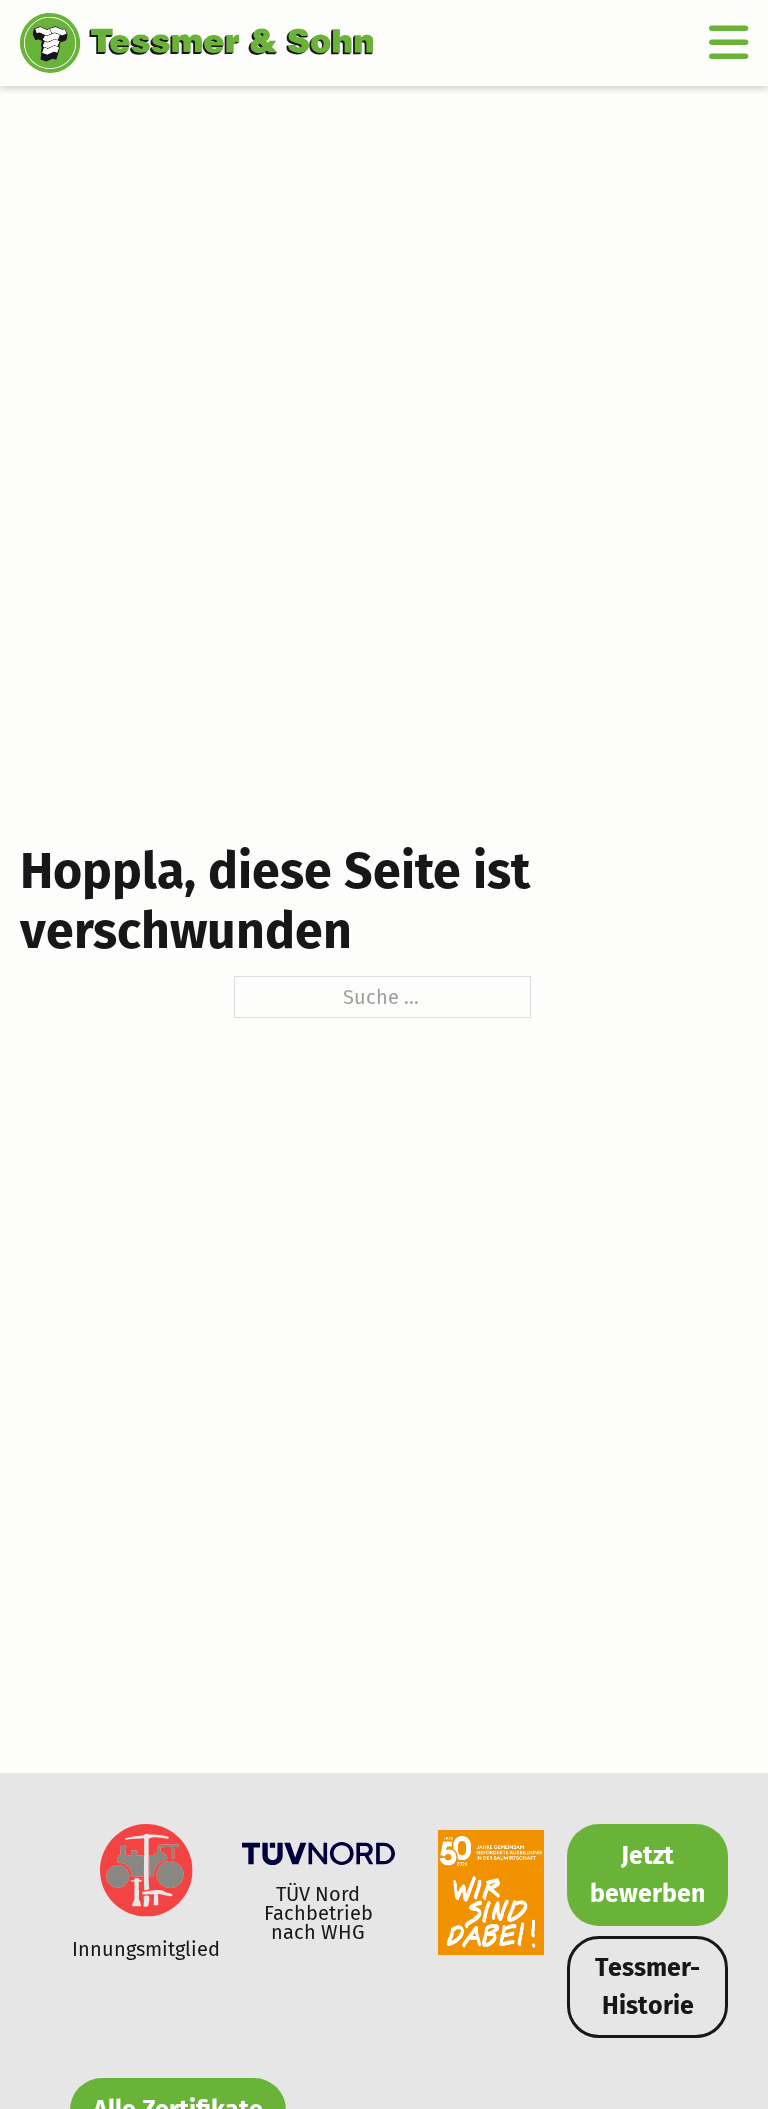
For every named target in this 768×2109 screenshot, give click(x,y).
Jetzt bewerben (647, 1875)
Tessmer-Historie (647, 1987)
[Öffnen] (728, 42)
